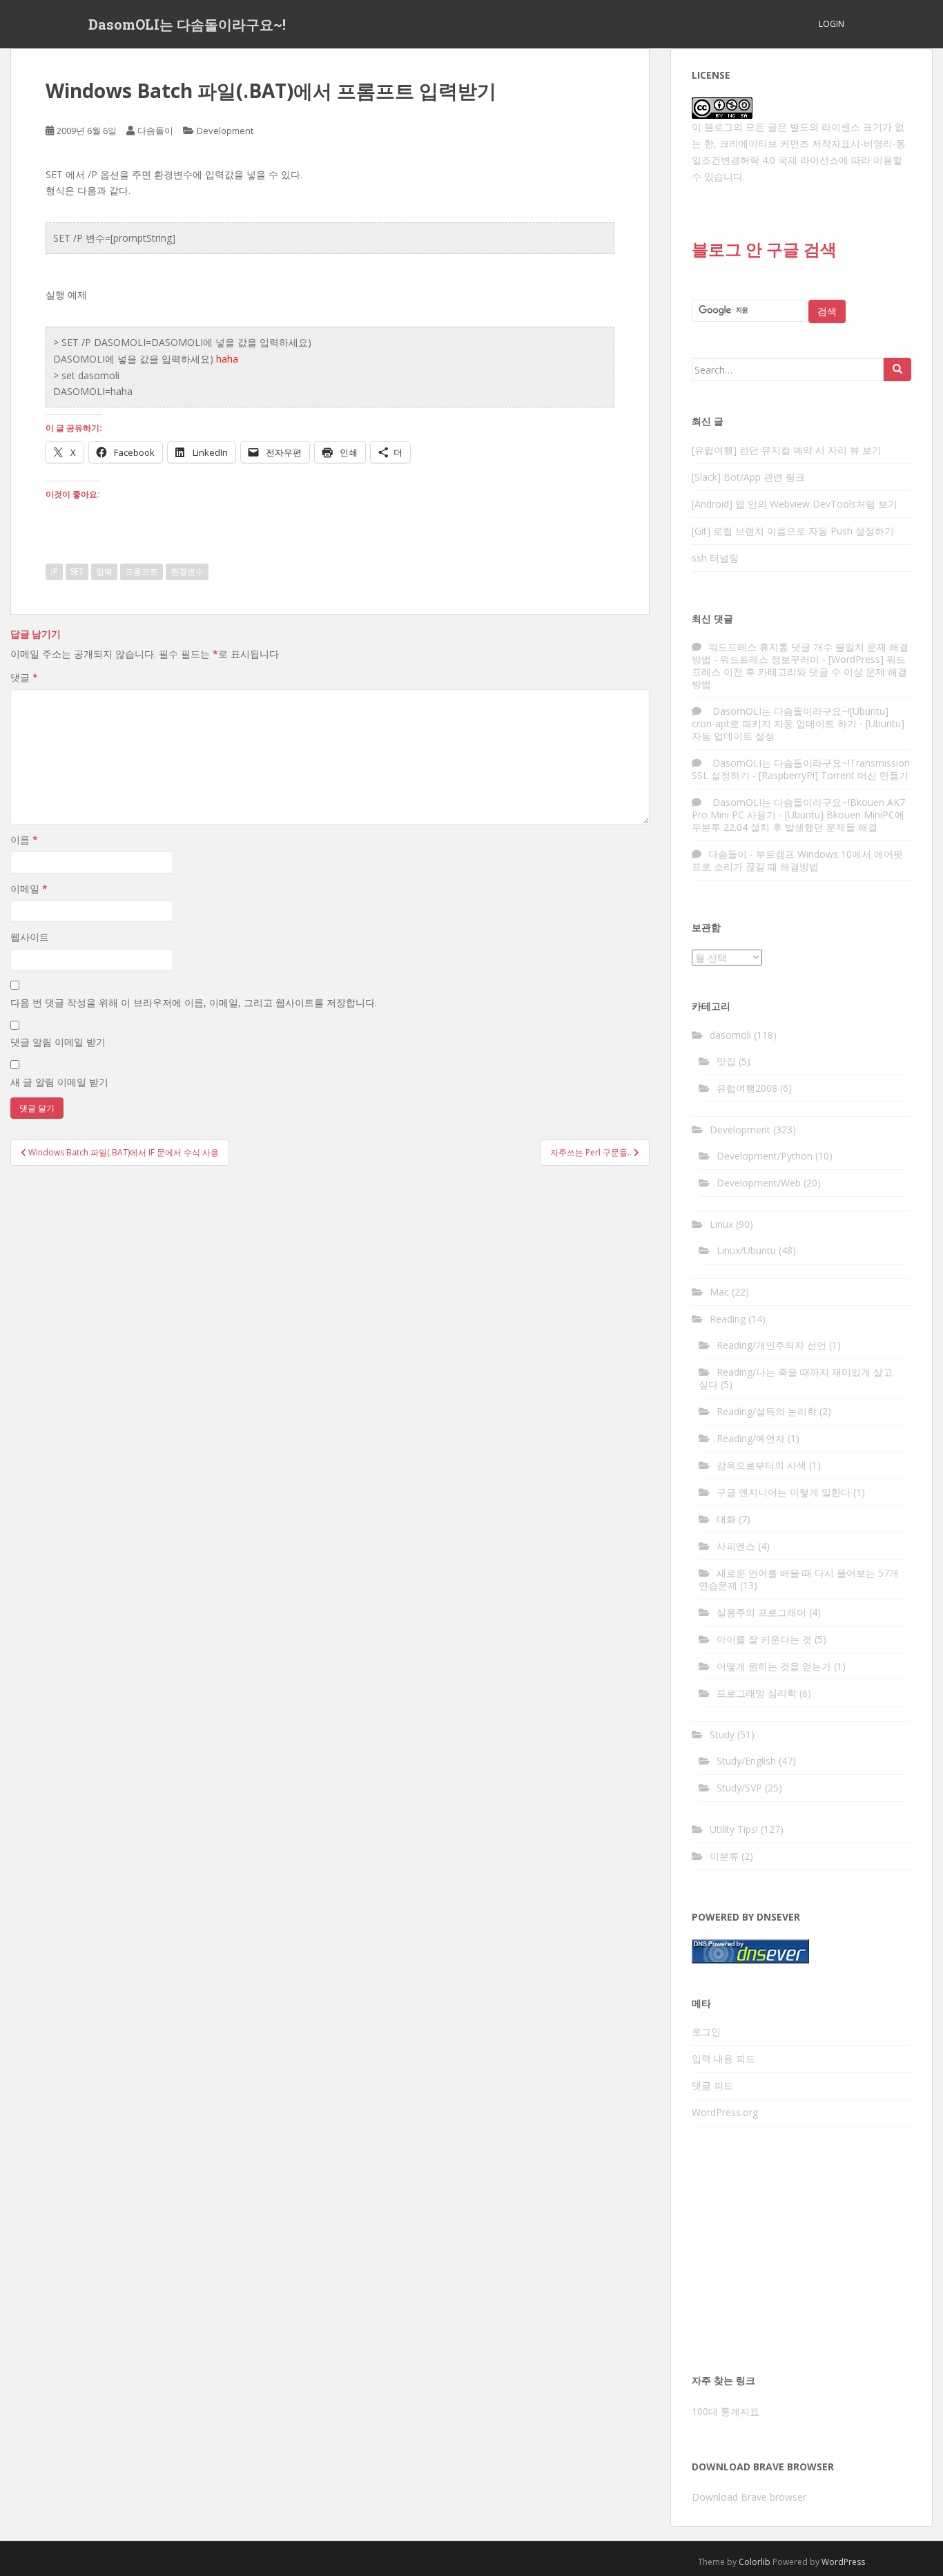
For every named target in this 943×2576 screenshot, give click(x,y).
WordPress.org (725, 2112)
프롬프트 (142, 571)
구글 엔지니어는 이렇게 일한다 (784, 1492)
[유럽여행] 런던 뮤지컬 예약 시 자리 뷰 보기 (787, 450)
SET (77, 571)
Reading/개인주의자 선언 (771, 1345)
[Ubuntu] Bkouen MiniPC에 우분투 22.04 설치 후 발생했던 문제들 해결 (798, 821)
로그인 (706, 2031)
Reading (728, 1319)
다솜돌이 (155, 131)
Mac (719, 1292)
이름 (24, 839)
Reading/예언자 (751, 1438)
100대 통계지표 (726, 2411)
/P (54, 571)
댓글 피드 (712, 2085)
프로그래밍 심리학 (757, 1693)
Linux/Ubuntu (746, 1250)
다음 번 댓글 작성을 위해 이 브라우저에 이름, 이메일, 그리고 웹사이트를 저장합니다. (194, 1002)
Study (722, 1734)
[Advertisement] (801, 2254)
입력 (104, 571)
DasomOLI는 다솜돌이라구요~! (187, 24)
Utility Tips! (734, 1829)
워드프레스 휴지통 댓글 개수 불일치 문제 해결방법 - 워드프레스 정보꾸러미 (800, 653)
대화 (726, 1519)
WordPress (843, 2562)
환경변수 (187, 571)
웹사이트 (30, 937)
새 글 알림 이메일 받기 (59, 1082)
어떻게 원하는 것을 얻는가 (774, 1666)
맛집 (726, 1061)
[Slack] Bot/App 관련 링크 (748, 477)
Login (832, 24)
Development (225, 131)
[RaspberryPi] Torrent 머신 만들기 (834, 775)
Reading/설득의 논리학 (767, 1411)
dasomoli (730, 1035)
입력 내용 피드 (723, 2058)
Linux (721, 1224)
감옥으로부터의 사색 (761, 1465)
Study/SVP (739, 1788)
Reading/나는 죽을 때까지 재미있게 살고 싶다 (796, 1378)
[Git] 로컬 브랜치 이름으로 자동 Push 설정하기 (793, 531)
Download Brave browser (749, 2497)
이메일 (29, 888)
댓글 (24, 677)
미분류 (724, 1856)
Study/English (746, 1761)
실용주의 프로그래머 (761, 1612)
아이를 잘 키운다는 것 (764, 1639)
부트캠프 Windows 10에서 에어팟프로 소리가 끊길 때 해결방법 (797, 860)
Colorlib (755, 2562)
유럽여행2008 (747, 1088)
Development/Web (759, 1183)
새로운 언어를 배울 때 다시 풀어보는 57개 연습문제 (799, 1579)
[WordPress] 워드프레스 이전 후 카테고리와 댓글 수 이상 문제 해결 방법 (799, 672)
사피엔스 (736, 1546)
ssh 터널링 (715, 558)
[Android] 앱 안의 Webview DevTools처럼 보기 (795, 504)
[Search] (897, 369)
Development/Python (765, 1156)
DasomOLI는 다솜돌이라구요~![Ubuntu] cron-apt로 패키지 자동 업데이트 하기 (790, 717)
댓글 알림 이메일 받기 (58, 1042)
